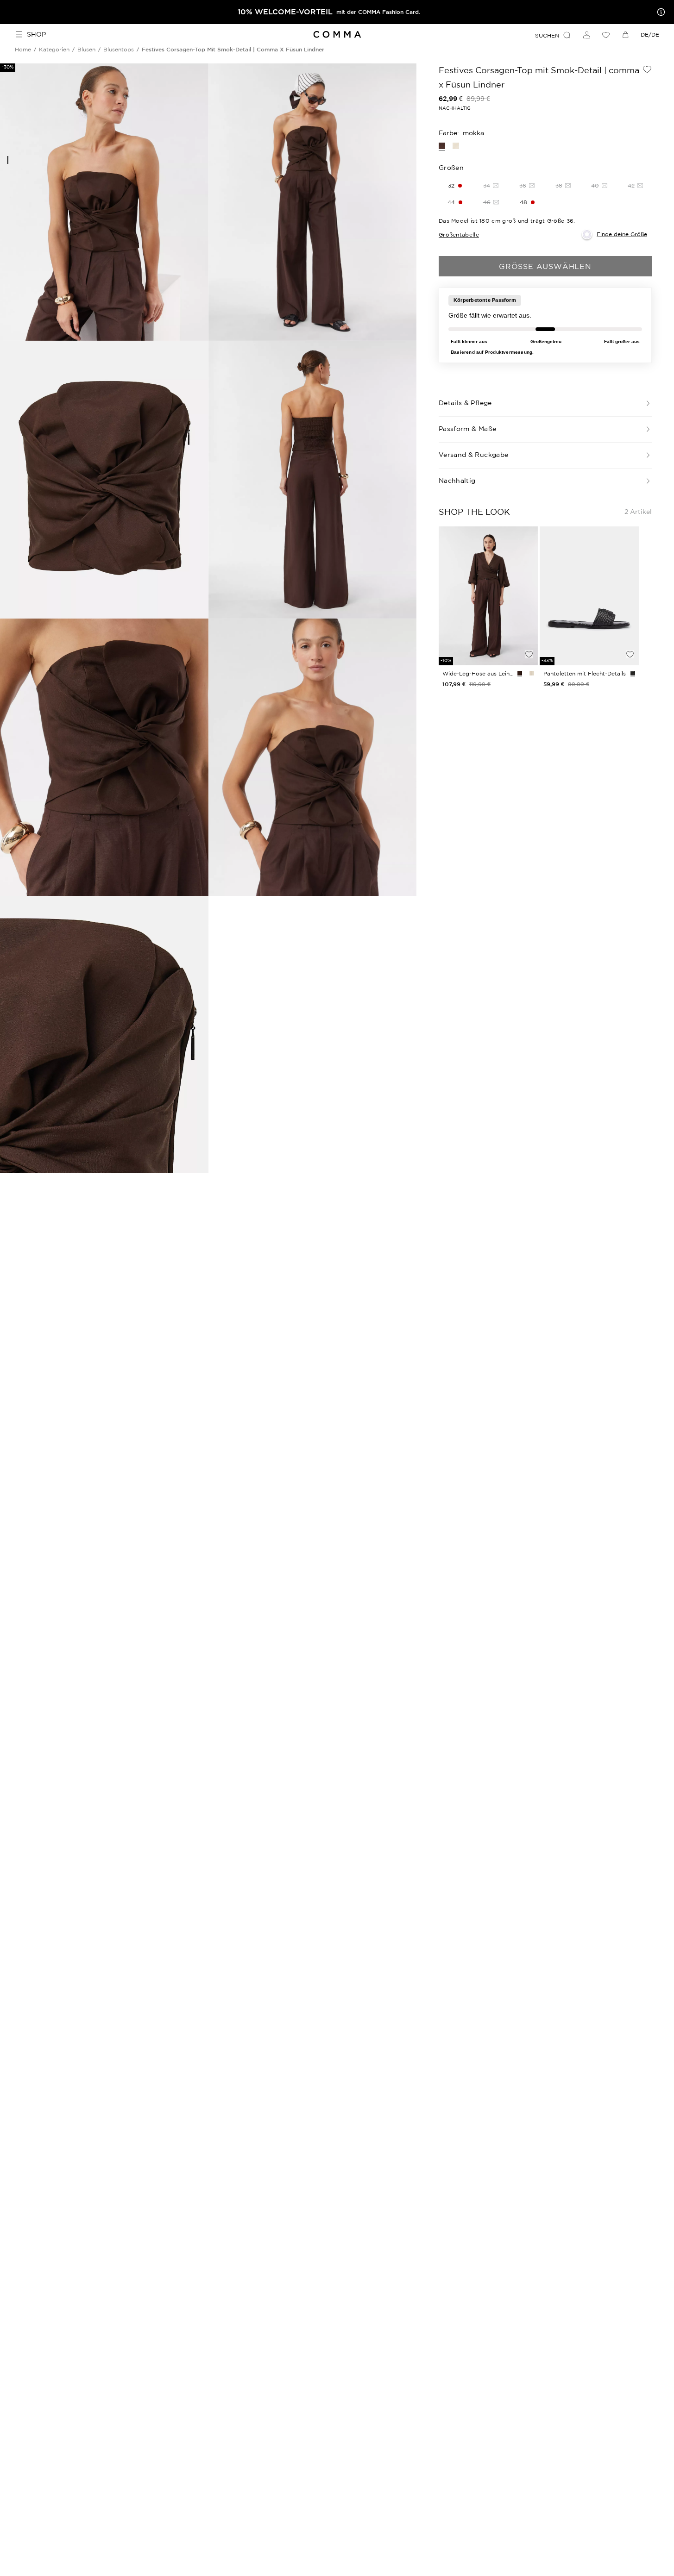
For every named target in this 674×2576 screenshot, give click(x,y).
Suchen (547, 35)
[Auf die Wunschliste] (647, 69)
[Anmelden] (586, 35)
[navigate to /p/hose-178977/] (488, 596)
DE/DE (650, 34)
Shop (36, 34)
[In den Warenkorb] (529, 638)
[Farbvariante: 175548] (633, 673)
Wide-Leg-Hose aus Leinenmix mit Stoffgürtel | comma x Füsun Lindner (478, 673)
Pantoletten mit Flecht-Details (585, 673)
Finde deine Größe (622, 234)
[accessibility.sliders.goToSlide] (8, 160)
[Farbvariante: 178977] (520, 673)
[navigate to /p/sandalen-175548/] (589, 596)
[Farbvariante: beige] (456, 146)
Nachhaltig (457, 481)
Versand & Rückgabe (473, 455)
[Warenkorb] (625, 35)
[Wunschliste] (606, 35)
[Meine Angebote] (659, 12)
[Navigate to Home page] (337, 34)
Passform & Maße (467, 429)
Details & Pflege (465, 403)
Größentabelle (459, 234)
